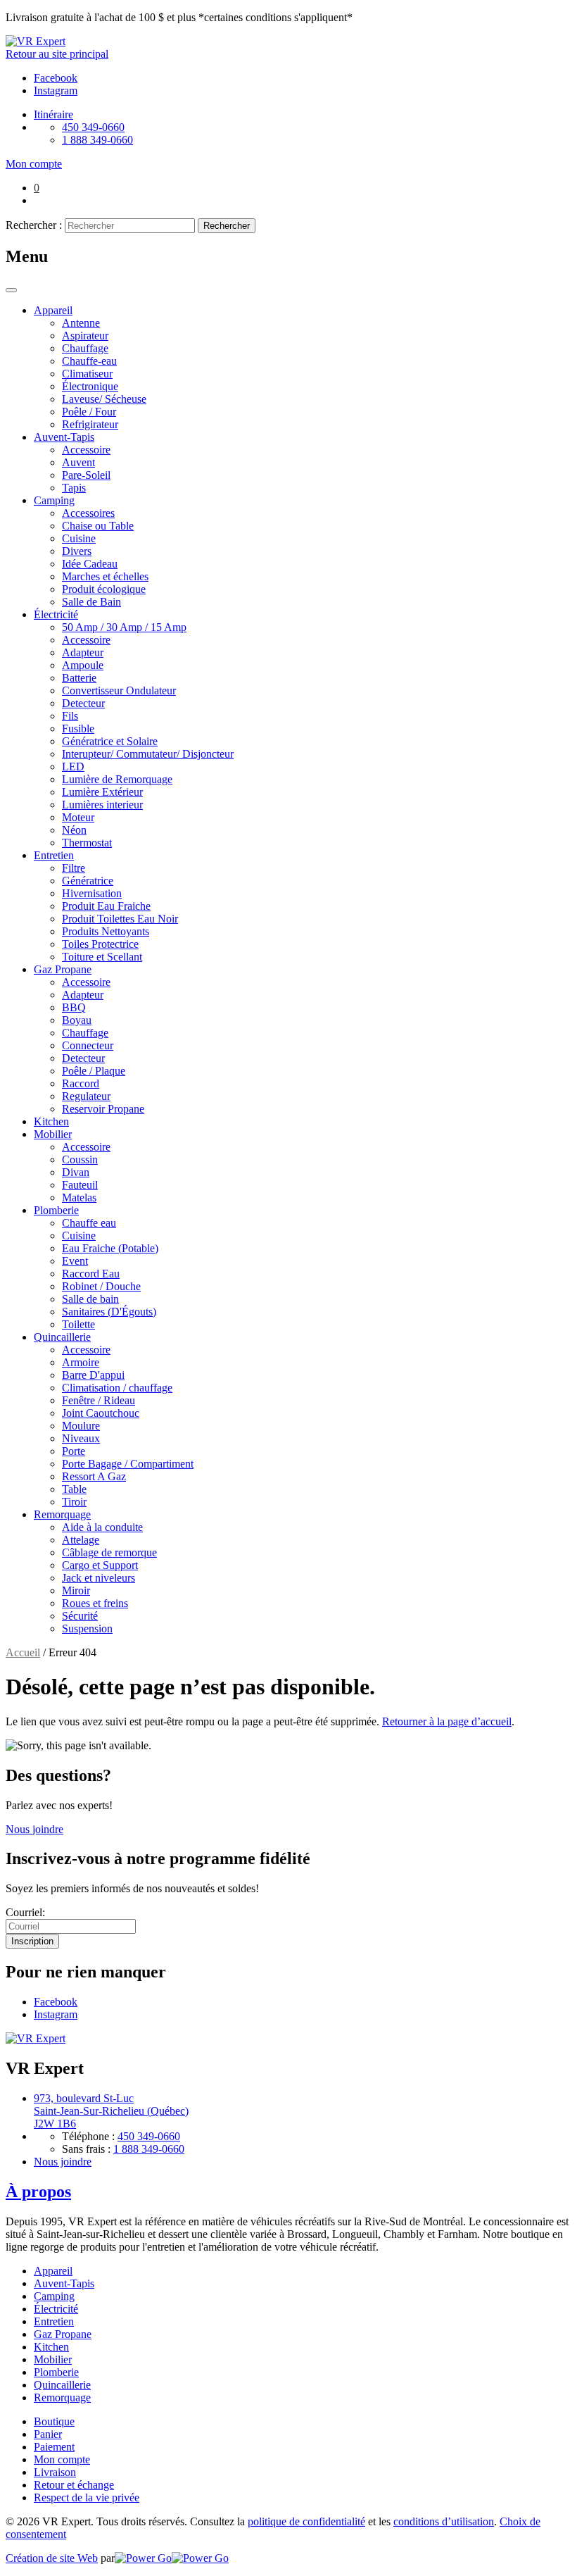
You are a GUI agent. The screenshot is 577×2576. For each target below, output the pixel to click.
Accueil (23, 1652)
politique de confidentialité (306, 2521)
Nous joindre (34, 1829)
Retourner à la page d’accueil (447, 1721)
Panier (48, 2434)
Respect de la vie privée (87, 2497)
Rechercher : (34, 225)
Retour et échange (74, 2485)
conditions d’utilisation (444, 2521)
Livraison (55, 2472)
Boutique (54, 2421)
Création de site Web (52, 2558)
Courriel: (25, 1912)
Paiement (54, 2447)
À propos (38, 2192)
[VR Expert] (36, 41)
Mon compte (62, 2459)
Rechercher (227, 226)
